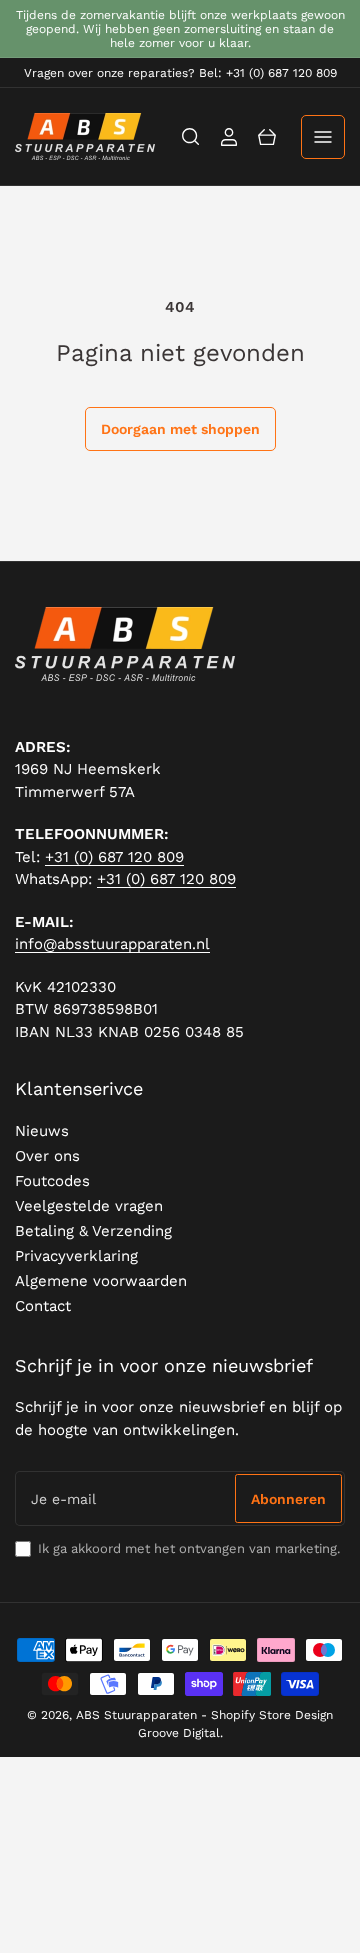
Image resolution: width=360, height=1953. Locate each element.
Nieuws (42, 1131)
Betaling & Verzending (93, 1231)
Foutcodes (52, 1181)
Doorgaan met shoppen (180, 429)
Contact (43, 1306)
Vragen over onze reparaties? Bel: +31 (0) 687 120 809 (180, 73)
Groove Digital (179, 1733)
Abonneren (288, 1499)
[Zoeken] (191, 137)
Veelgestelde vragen (89, 1206)
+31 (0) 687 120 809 (114, 857)
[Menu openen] (323, 137)
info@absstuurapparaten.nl (112, 944)
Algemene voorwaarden (101, 1281)
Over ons (47, 1156)
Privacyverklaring (76, 1256)
